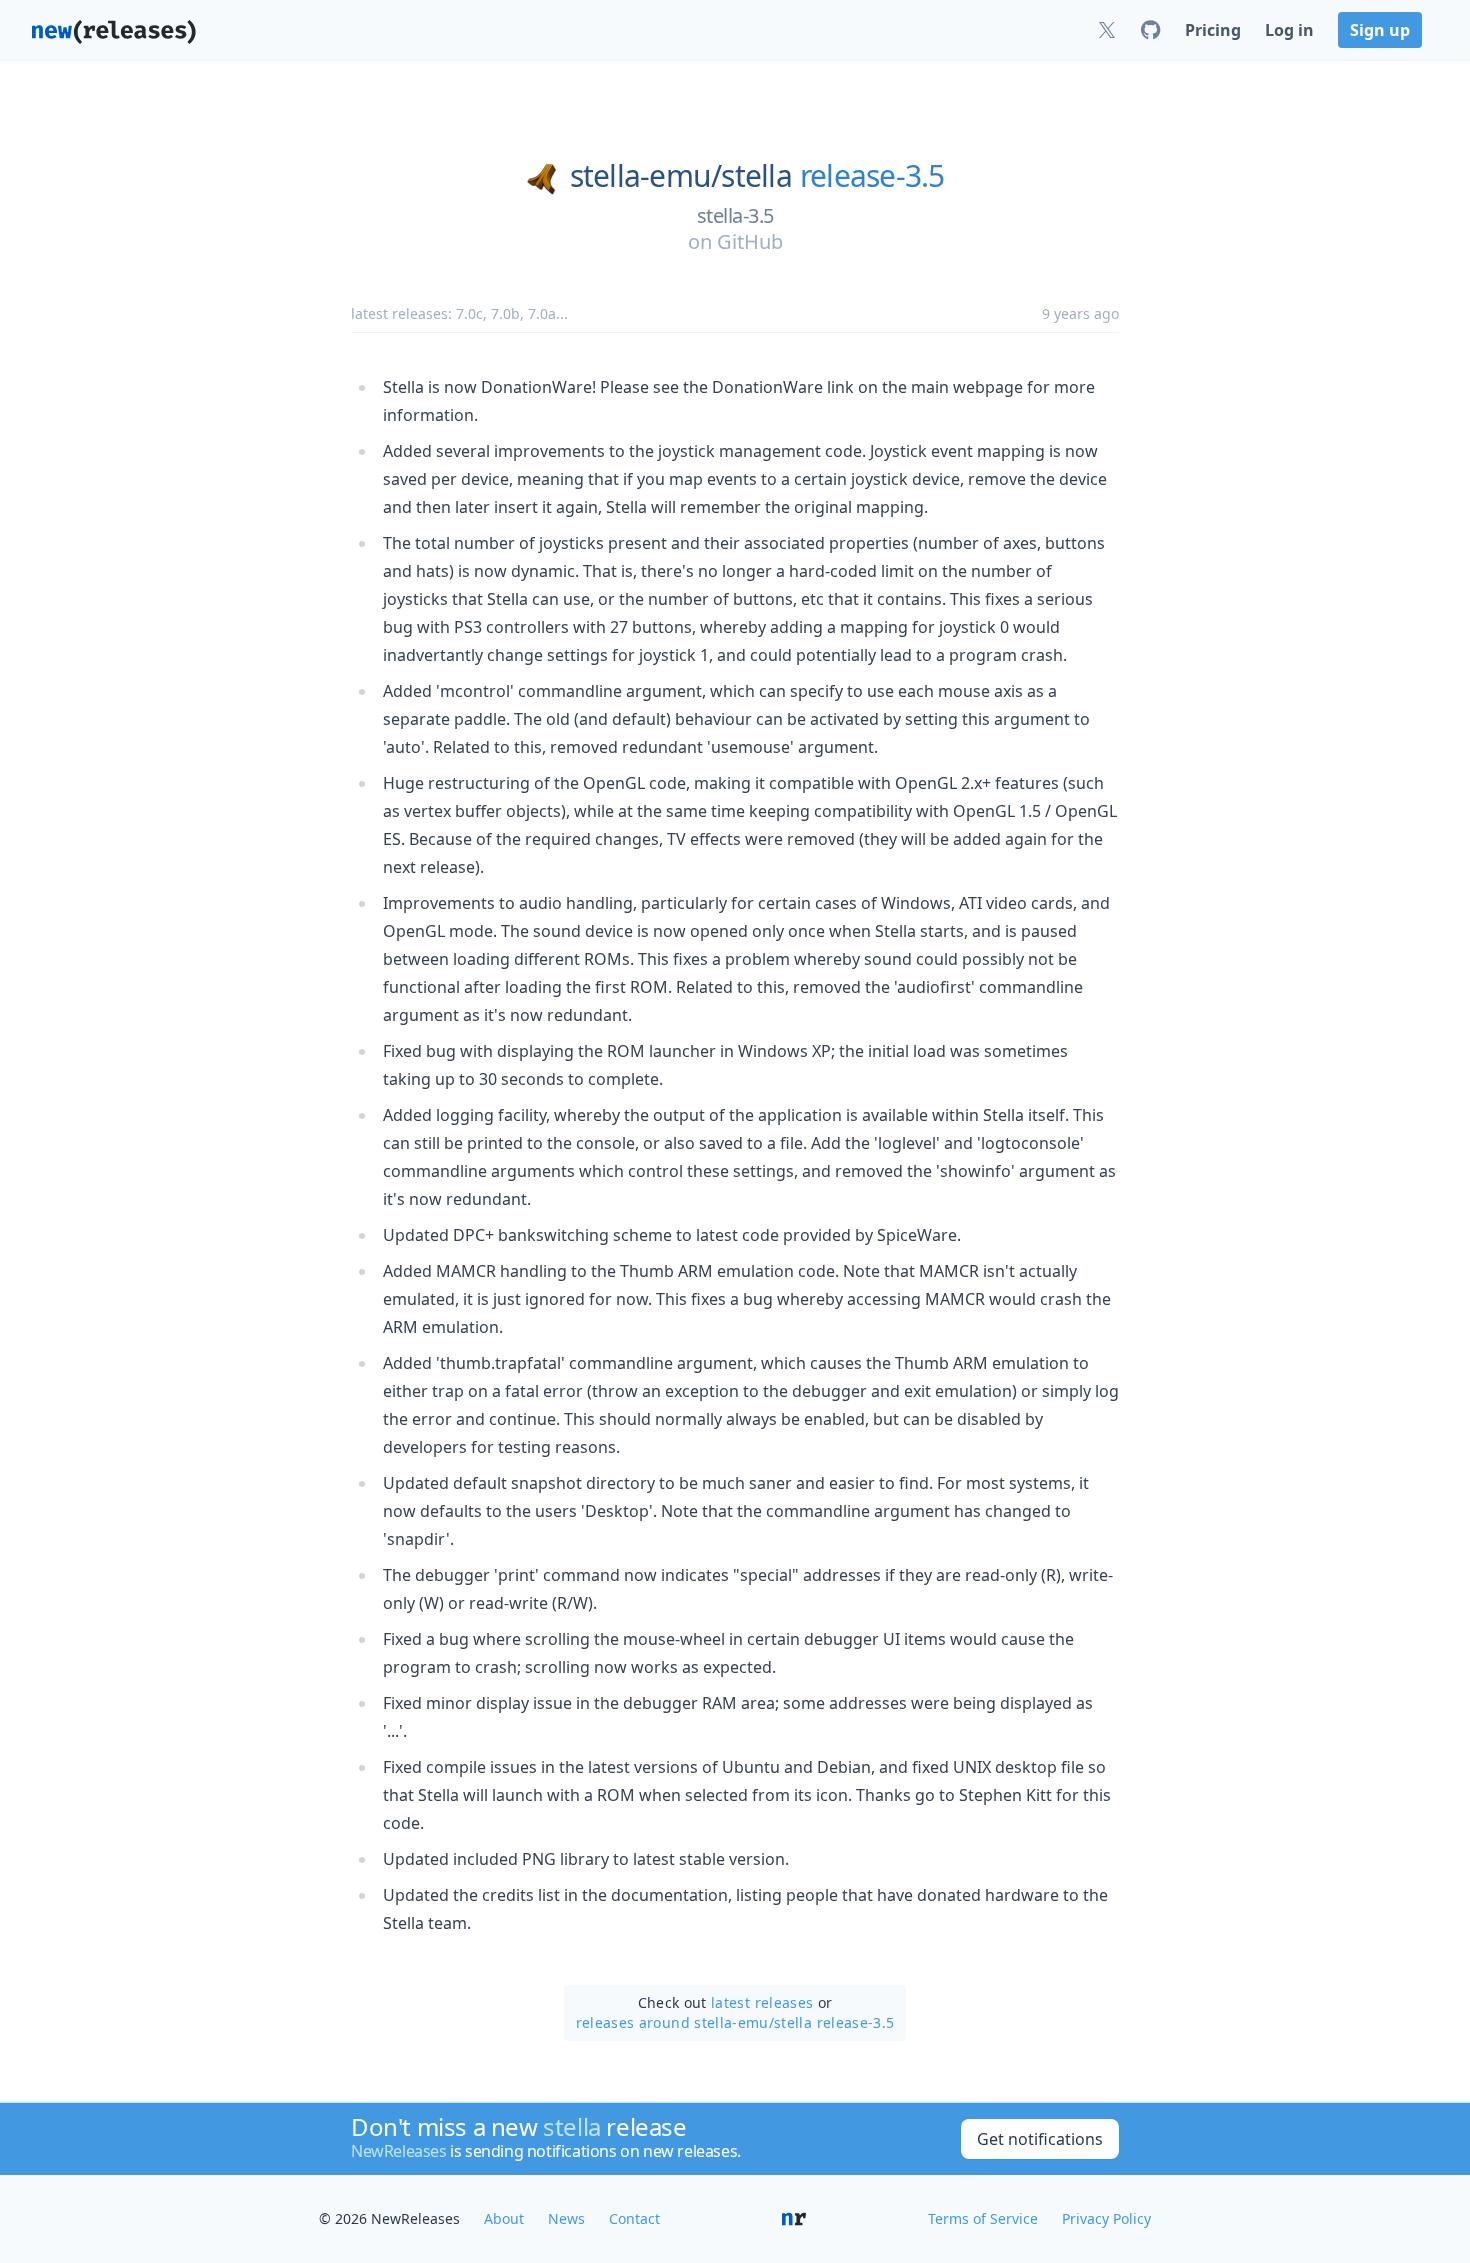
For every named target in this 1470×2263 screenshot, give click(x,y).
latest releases (762, 2002)
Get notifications (1040, 2139)
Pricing (1213, 30)
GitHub (750, 241)
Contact (634, 2218)
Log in (1289, 30)
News (566, 2218)
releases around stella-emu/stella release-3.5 (735, 2022)
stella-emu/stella (681, 176)
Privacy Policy (1106, 2218)
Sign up (1380, 30)
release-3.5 (872, 176)
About (504, 2218)
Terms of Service (983, 2218)
